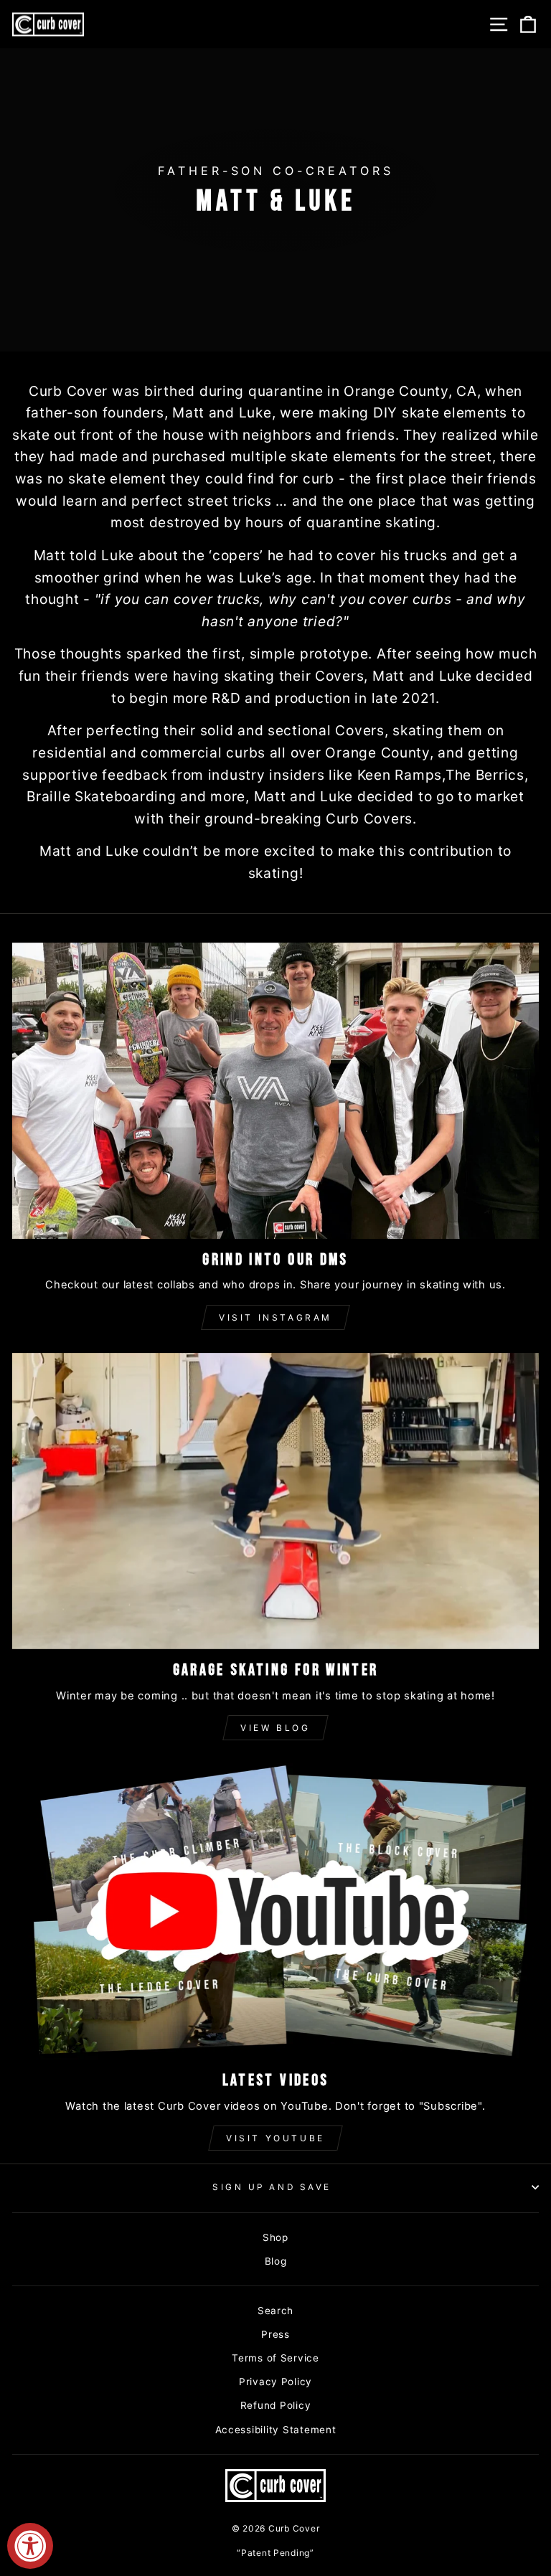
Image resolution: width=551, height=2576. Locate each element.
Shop (275, 2237)
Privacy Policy (275, 2382)
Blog (276, 2261)
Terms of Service (275, 2358)
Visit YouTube (275, 2138)
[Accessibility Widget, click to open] (30, 2546)
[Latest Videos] (275, 1911)
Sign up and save (272, 2187)
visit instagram (275, 1317)
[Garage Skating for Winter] (275, 1501)
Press (275, 2334)
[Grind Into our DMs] (275, 1091)
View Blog (275, 1728)
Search (275, 2311)
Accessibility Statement (276, 2430)
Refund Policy (276, 2405)
